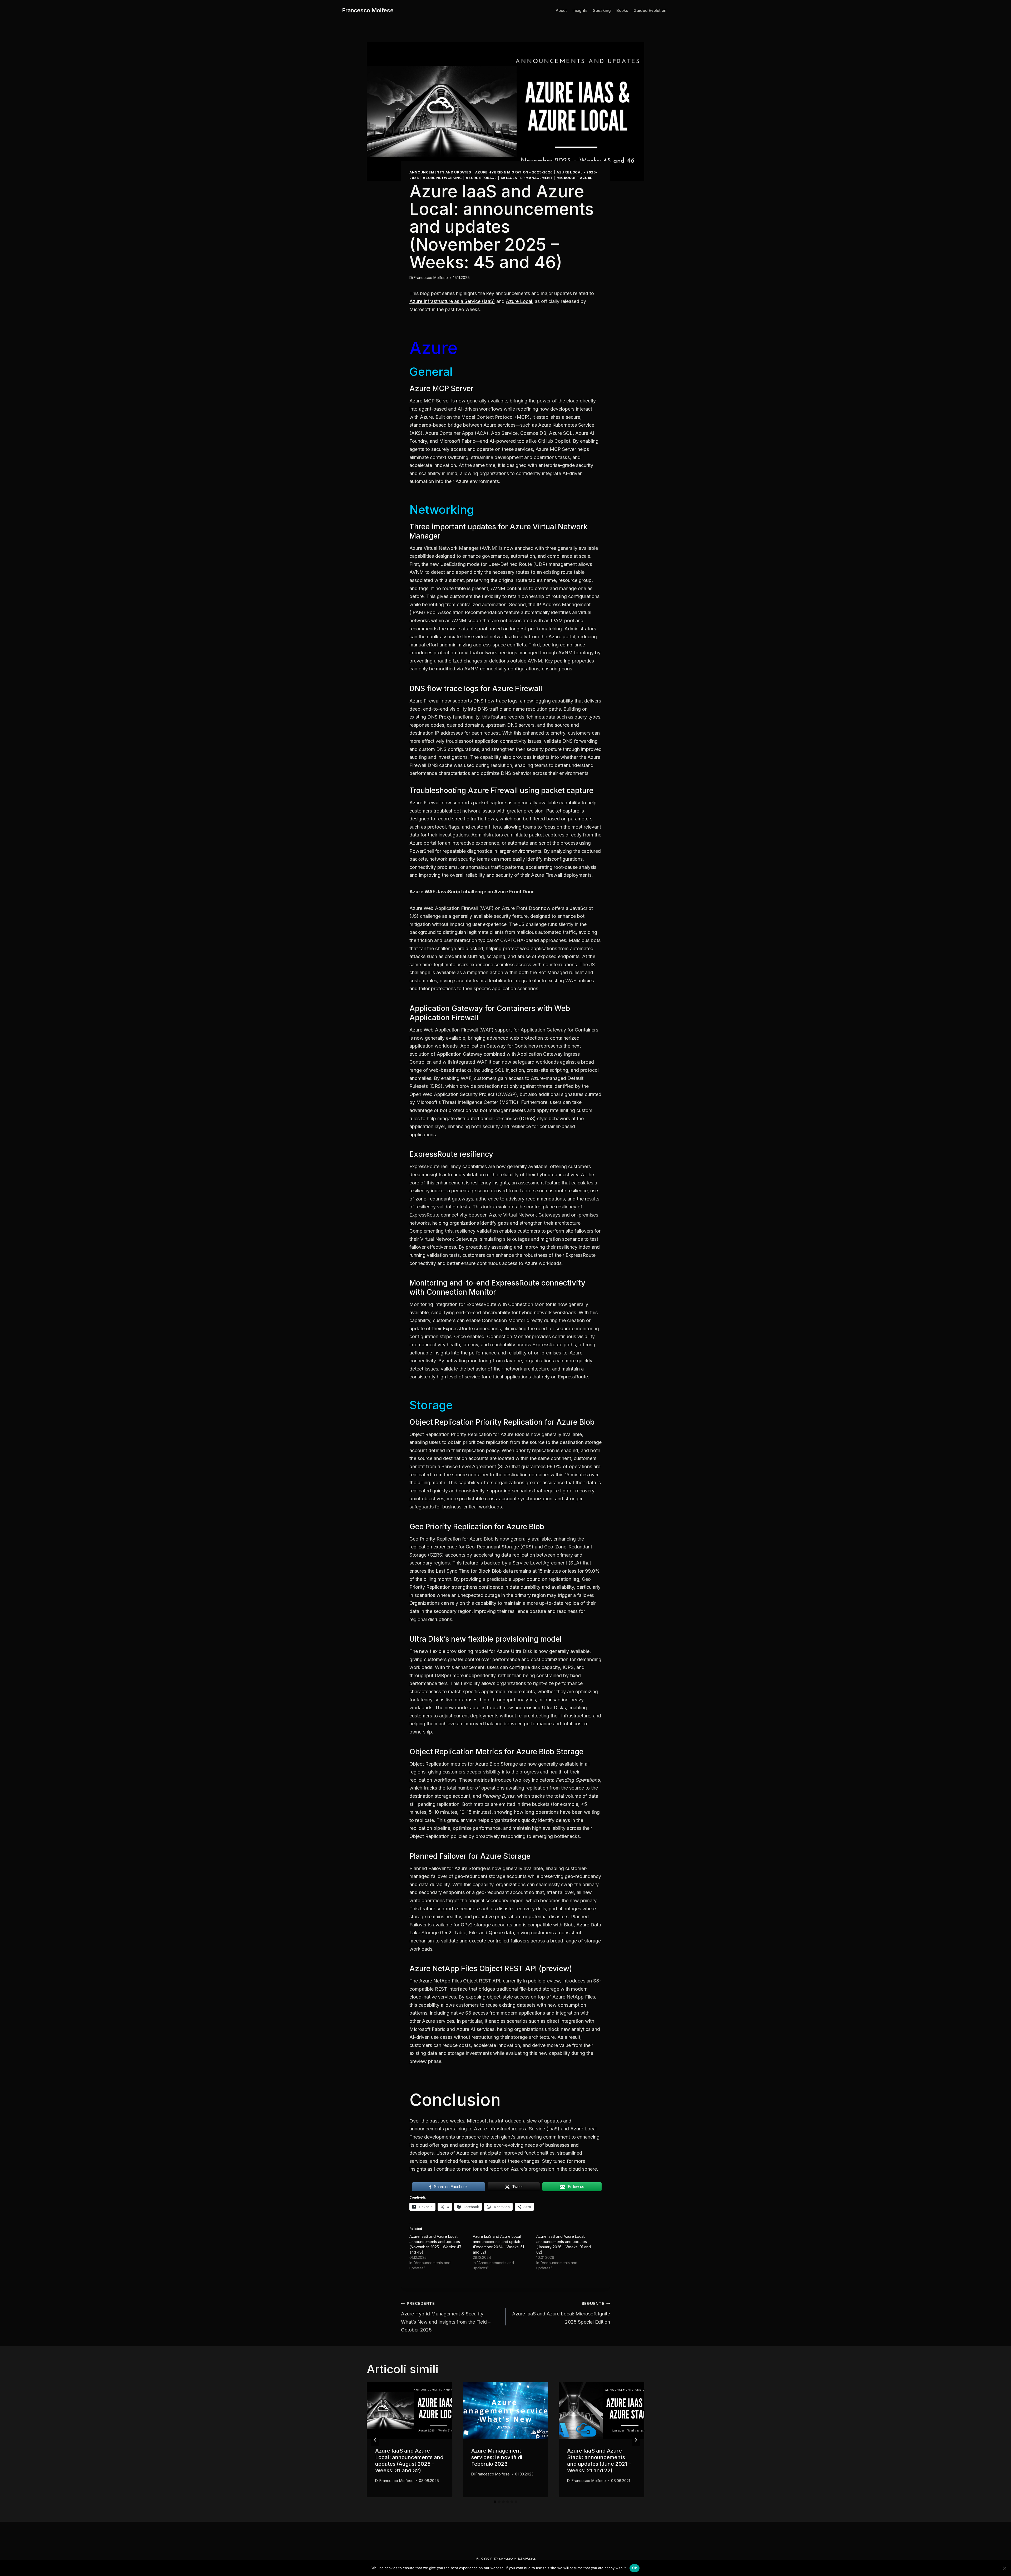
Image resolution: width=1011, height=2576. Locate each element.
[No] (1004, 2568)
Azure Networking (442, 178)
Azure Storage (481, 178)
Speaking (602, 10)
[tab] (495, 2502)
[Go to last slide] (375, 2440)
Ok (635, 2568)
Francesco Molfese (431, 278)
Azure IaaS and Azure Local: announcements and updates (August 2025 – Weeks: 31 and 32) (409, 2461)
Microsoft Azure (574, 178)
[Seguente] (636, 2440)
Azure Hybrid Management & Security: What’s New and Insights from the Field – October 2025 (446, 2317)
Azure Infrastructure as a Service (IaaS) (452, 301)
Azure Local (519, 301)
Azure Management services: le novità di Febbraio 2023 (497, 2457)
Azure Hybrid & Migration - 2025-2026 (514, 172)
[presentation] (410, 2410)
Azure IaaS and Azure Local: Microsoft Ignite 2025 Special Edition (561, 2313)
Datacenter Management (527, 178)
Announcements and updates (440, 172)
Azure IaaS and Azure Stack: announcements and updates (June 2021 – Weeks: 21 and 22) (599, 2461)
